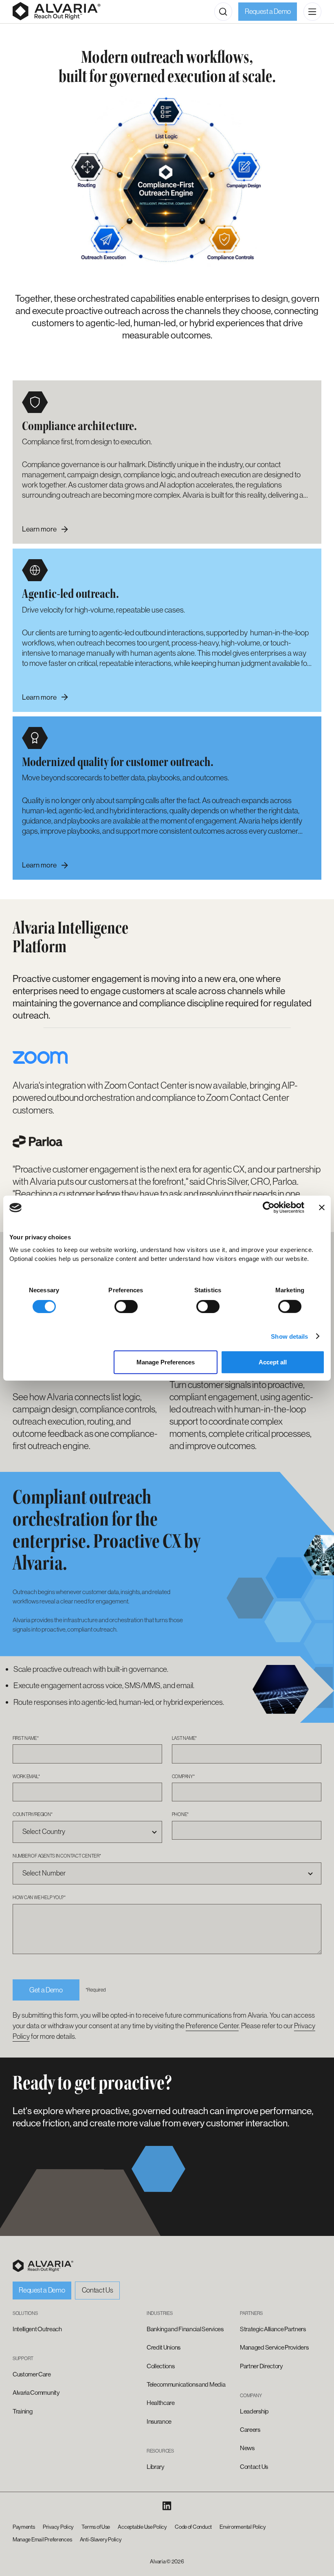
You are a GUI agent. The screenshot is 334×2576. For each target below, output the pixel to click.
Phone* (180, 1814)
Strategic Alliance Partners (273, 2329)
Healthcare (161, 2403)
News (247, 2448)
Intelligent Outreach (37, 2329)
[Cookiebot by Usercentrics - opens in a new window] (269, 1208)
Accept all (273, 1362)
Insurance (159, 2422)
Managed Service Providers (274, 2348)
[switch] (126, 1306)
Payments (24, 2527)
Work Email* (26, 1776)
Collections (161, 2366)
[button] (223, 11)
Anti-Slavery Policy (101, 2540)
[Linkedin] (167, 2506)
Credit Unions (164, 2348)
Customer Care (32, 2374)
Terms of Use (96, 2527)
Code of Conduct (193, 2527)
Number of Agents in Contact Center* (57, 1856)
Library (156, 2467)
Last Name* (185, 1738)
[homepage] (43, 2266)
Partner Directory (261, 2366)
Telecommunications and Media (186, 2385)
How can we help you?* (39, 1897)
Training (23, 2411)
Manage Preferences (166, 1362)
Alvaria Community (36, 2393)
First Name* (25, 1738)
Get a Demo (46, 1990)
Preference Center (212, 2026)
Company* (183, 1776)
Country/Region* (33, 1814)
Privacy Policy (58, 2527)
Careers (250, 2430)
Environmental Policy (243, 2527)
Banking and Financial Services (185, 2329)
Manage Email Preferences (42, 2540)
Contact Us (98, 2290)
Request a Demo (268, 11)
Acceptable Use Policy (142, 2527)
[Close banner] (322, 1208)
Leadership (254, 2411)
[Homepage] (57, 11)
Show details (289, 1336)
